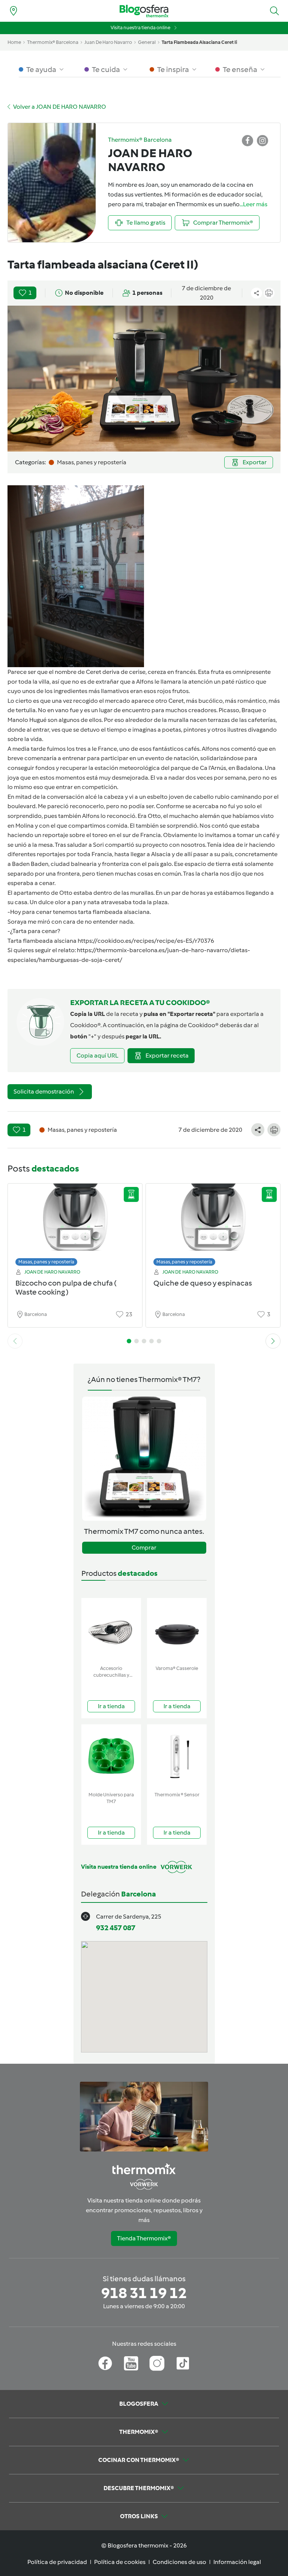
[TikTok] (183, 2363)
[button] (274, 11)
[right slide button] (273, 1341)
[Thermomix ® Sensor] (177, 1756)
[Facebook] (105, 2363)
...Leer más (253, 204)
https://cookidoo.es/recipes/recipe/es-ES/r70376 (146, 941)
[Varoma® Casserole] (177, 1630)
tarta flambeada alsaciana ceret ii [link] (199, 42)
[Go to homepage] (144, 11)
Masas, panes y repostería (46, 1262)
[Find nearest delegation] (13, 11)
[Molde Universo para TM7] (111, 1756)
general (147, 42)
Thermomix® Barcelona (53, 42)
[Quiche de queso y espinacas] (213, 1223)
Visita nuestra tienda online (140, 28)
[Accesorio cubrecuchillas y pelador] (111, 1630)
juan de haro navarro (108, 42)
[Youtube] (131, 2363)
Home (14, 42)
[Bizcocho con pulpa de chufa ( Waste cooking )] (75, 1223)
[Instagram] (157, 2363)
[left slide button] (15, 1341)
